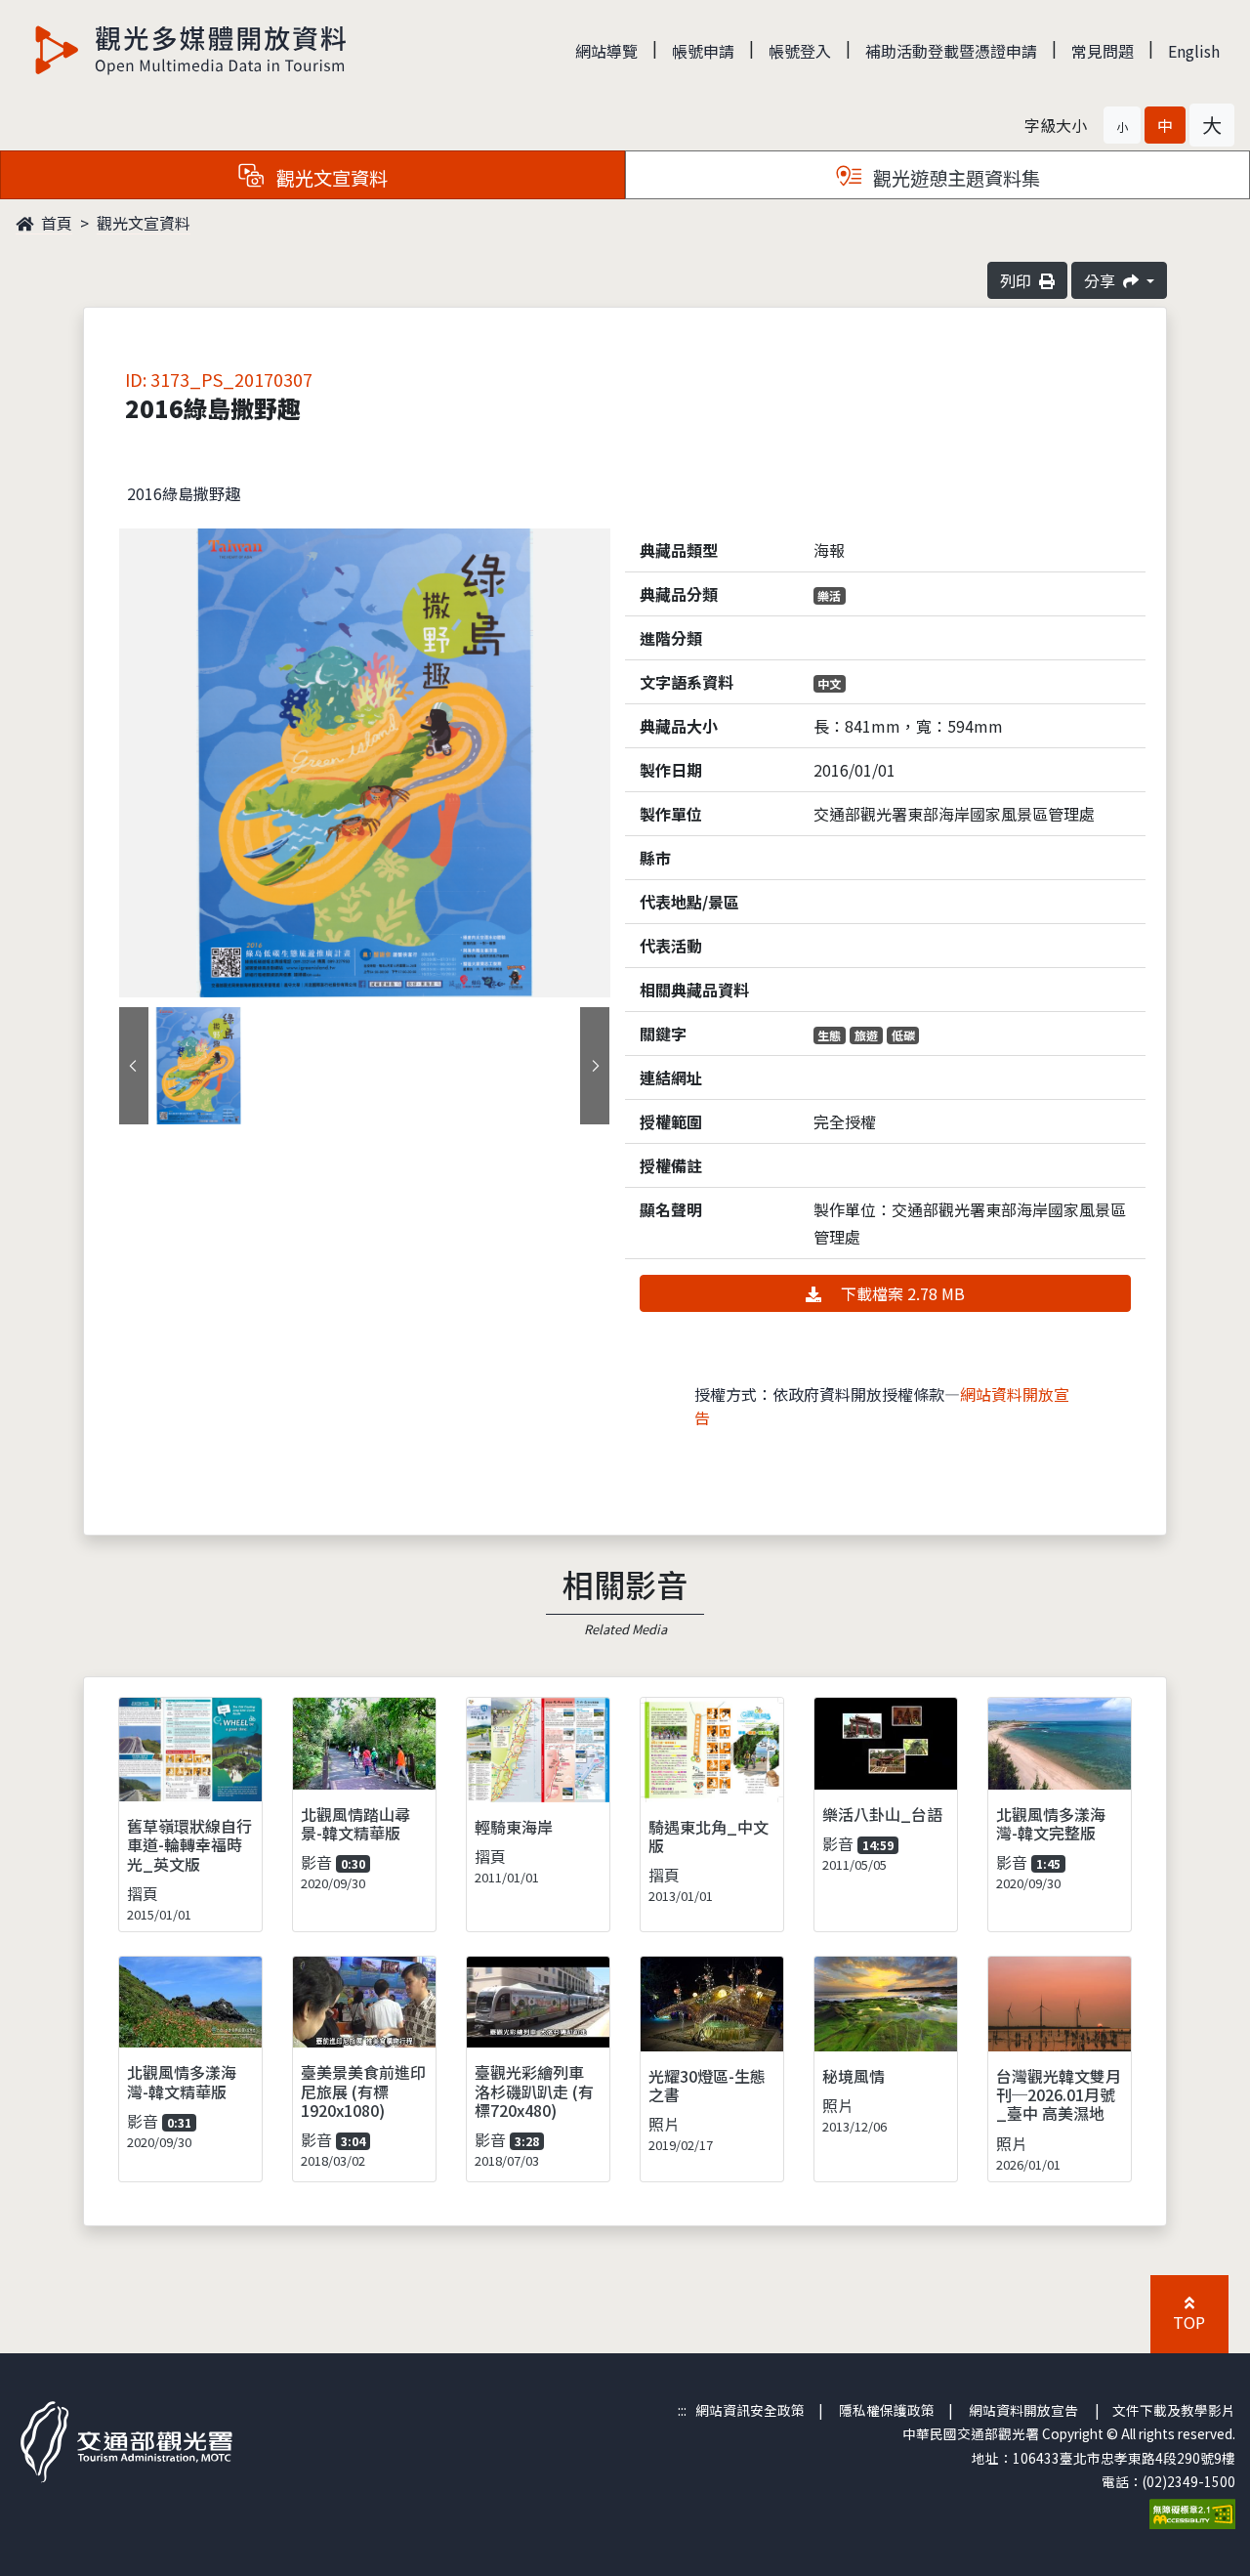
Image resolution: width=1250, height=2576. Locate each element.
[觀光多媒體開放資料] (191, 50)
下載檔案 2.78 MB (901, 1293)
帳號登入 (800, 51)
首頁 (55, 223)
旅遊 (866, 1035)
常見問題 (1103, 51)
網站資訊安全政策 (750, 2410)
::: (682, 2410)
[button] (1122, 125)
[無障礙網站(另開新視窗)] (1192, 2513)
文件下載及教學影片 (1174, 2410)
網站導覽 (606, 51)
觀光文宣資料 (144, 223)
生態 (829, 1035)
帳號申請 (703, 51)
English (1194, 51)
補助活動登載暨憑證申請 (951, 51)
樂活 (829, 595)
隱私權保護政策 (887, 2410)
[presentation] (134, 1066)
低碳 (903, 1035)
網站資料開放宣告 (1023, 2410)
